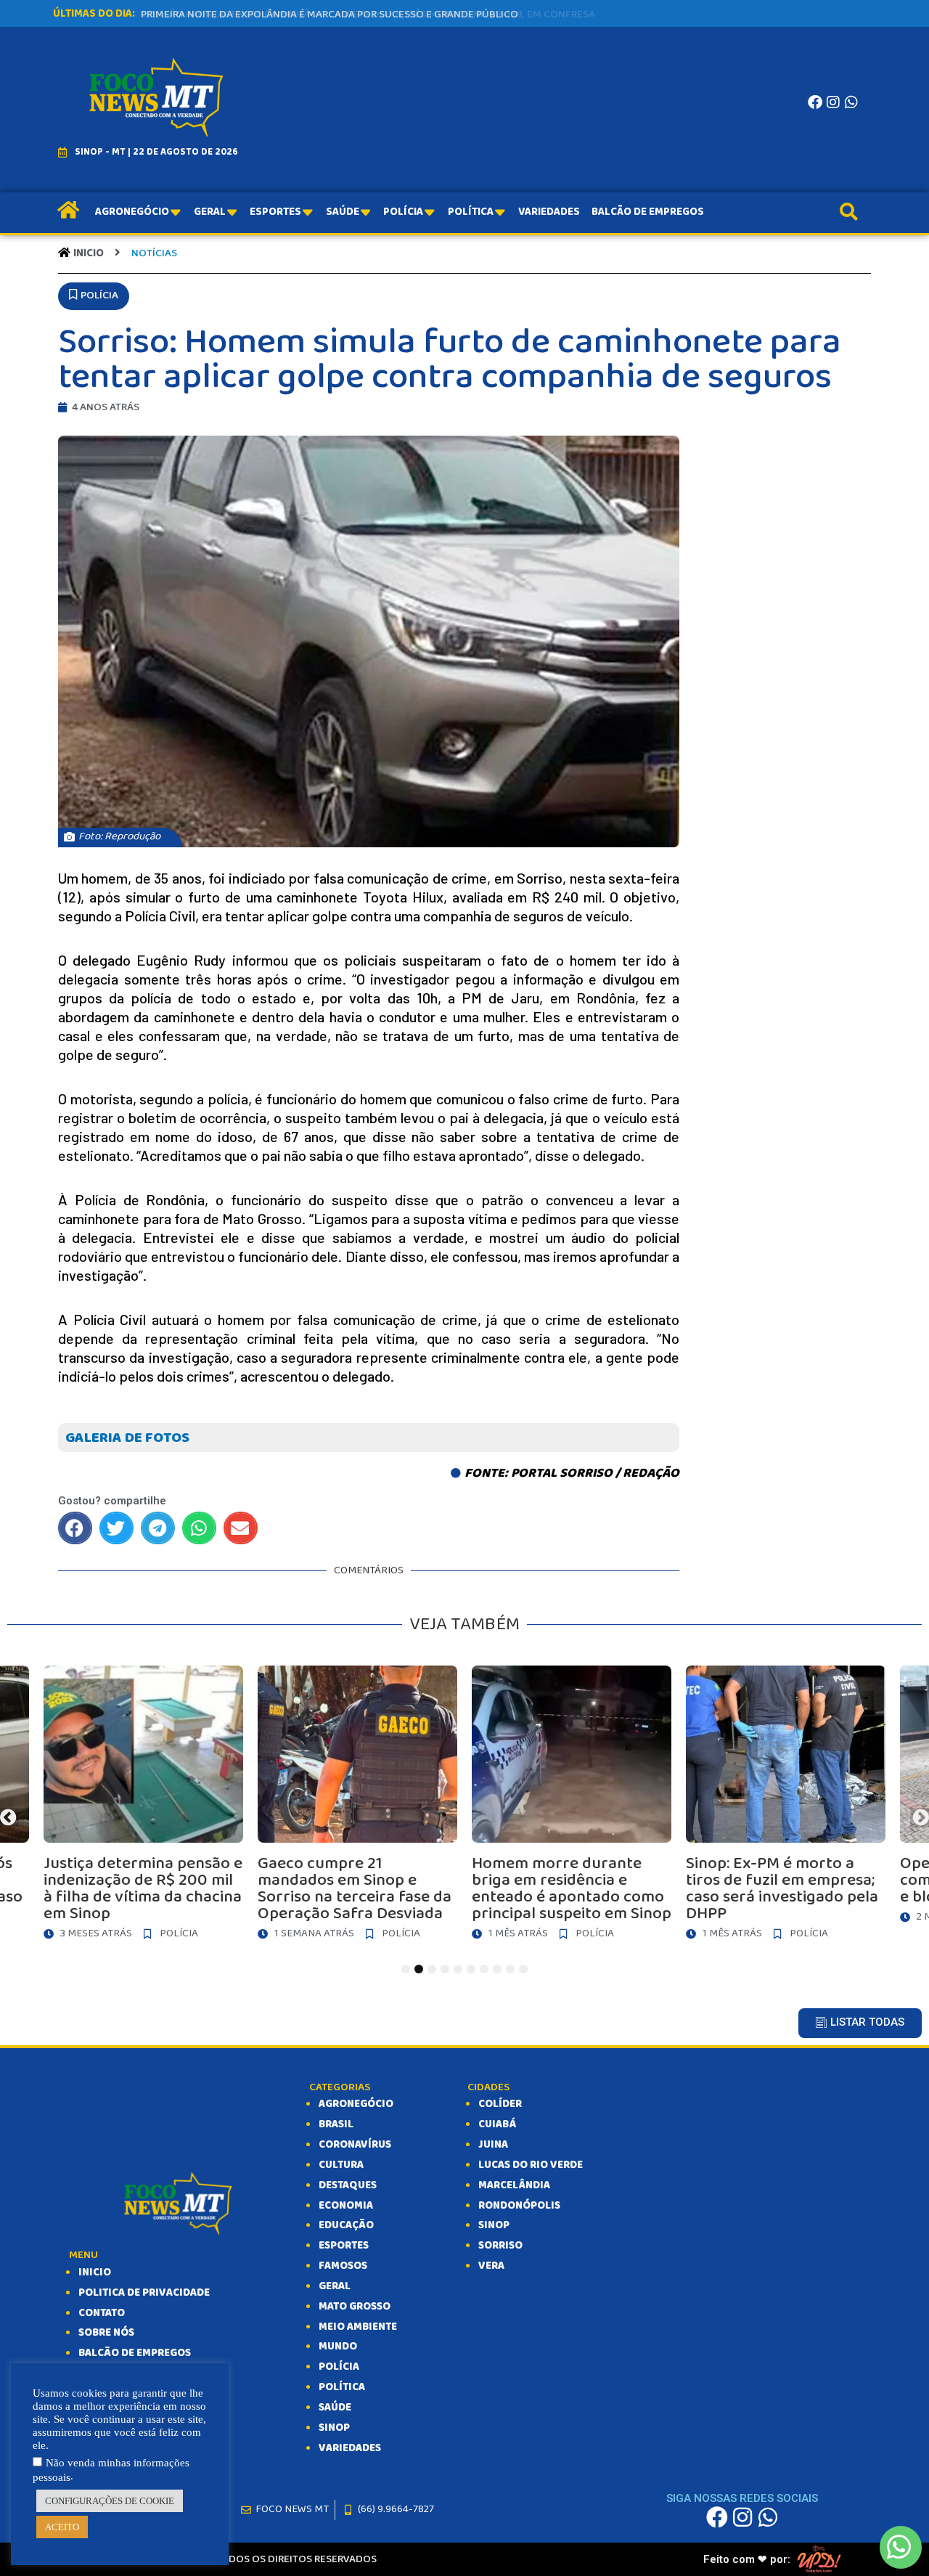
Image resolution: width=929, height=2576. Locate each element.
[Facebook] (815, 102)
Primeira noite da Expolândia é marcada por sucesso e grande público (330, 15)
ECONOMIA (346, 2206)
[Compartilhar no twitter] (116, 1528)
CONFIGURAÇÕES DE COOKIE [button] (110, 2501)
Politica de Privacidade (144, 2293)
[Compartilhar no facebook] (75, 1528)
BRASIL (336, 2124)
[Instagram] (833, 102)
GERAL (335, 2286)
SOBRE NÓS (106, 2333)
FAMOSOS (343, 2266)
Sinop (494, 2225)
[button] (94, 296)
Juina (493, 2145)
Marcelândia (514, 2185)
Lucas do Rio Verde (531, 2165)
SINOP (334, 2428)
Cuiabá (497, 2124)
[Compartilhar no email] (241, 1528)
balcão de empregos (135, 2353)
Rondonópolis (519, 2206)
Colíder (500, 2104)
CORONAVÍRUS (355, 2145)
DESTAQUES (348, 2185)
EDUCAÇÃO (346, 2225)
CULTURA (341, 2165)
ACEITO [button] (62, 2527)
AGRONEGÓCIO (356, 2104)
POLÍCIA (339, 2367)
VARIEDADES (350, 2448)
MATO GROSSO (355, 2307)
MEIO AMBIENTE (358, 2327)
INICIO (95, 2273)
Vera (491, 2266)
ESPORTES (344, 2246)
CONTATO (102, 2313)
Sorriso (500, 2246)
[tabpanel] (387, 1807)
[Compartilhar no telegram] (158, 1528)
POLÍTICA (342, 2387)
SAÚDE (335, 2408)
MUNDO (338, 2347)
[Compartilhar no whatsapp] (199, 1528)
